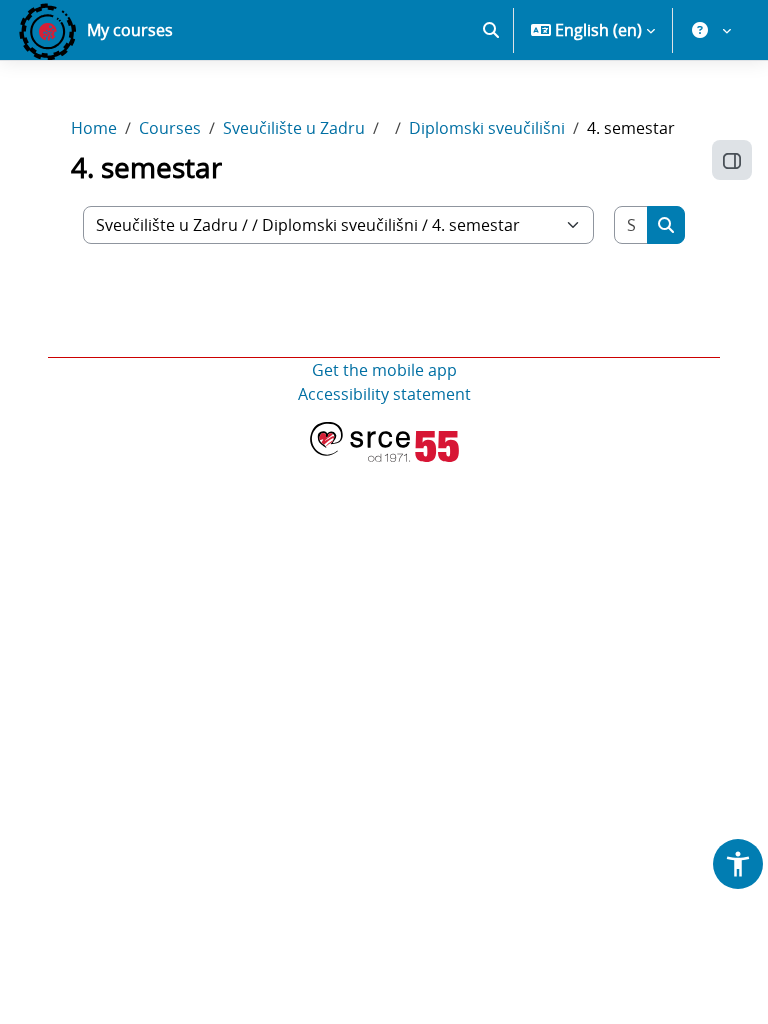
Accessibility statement (384, 394)
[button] (491, 30)
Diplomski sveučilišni (487, 128)
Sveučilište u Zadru (294, 128)
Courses (170, 128)
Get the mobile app (384, 370)
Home (94, 128)
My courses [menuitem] (130, 30)
